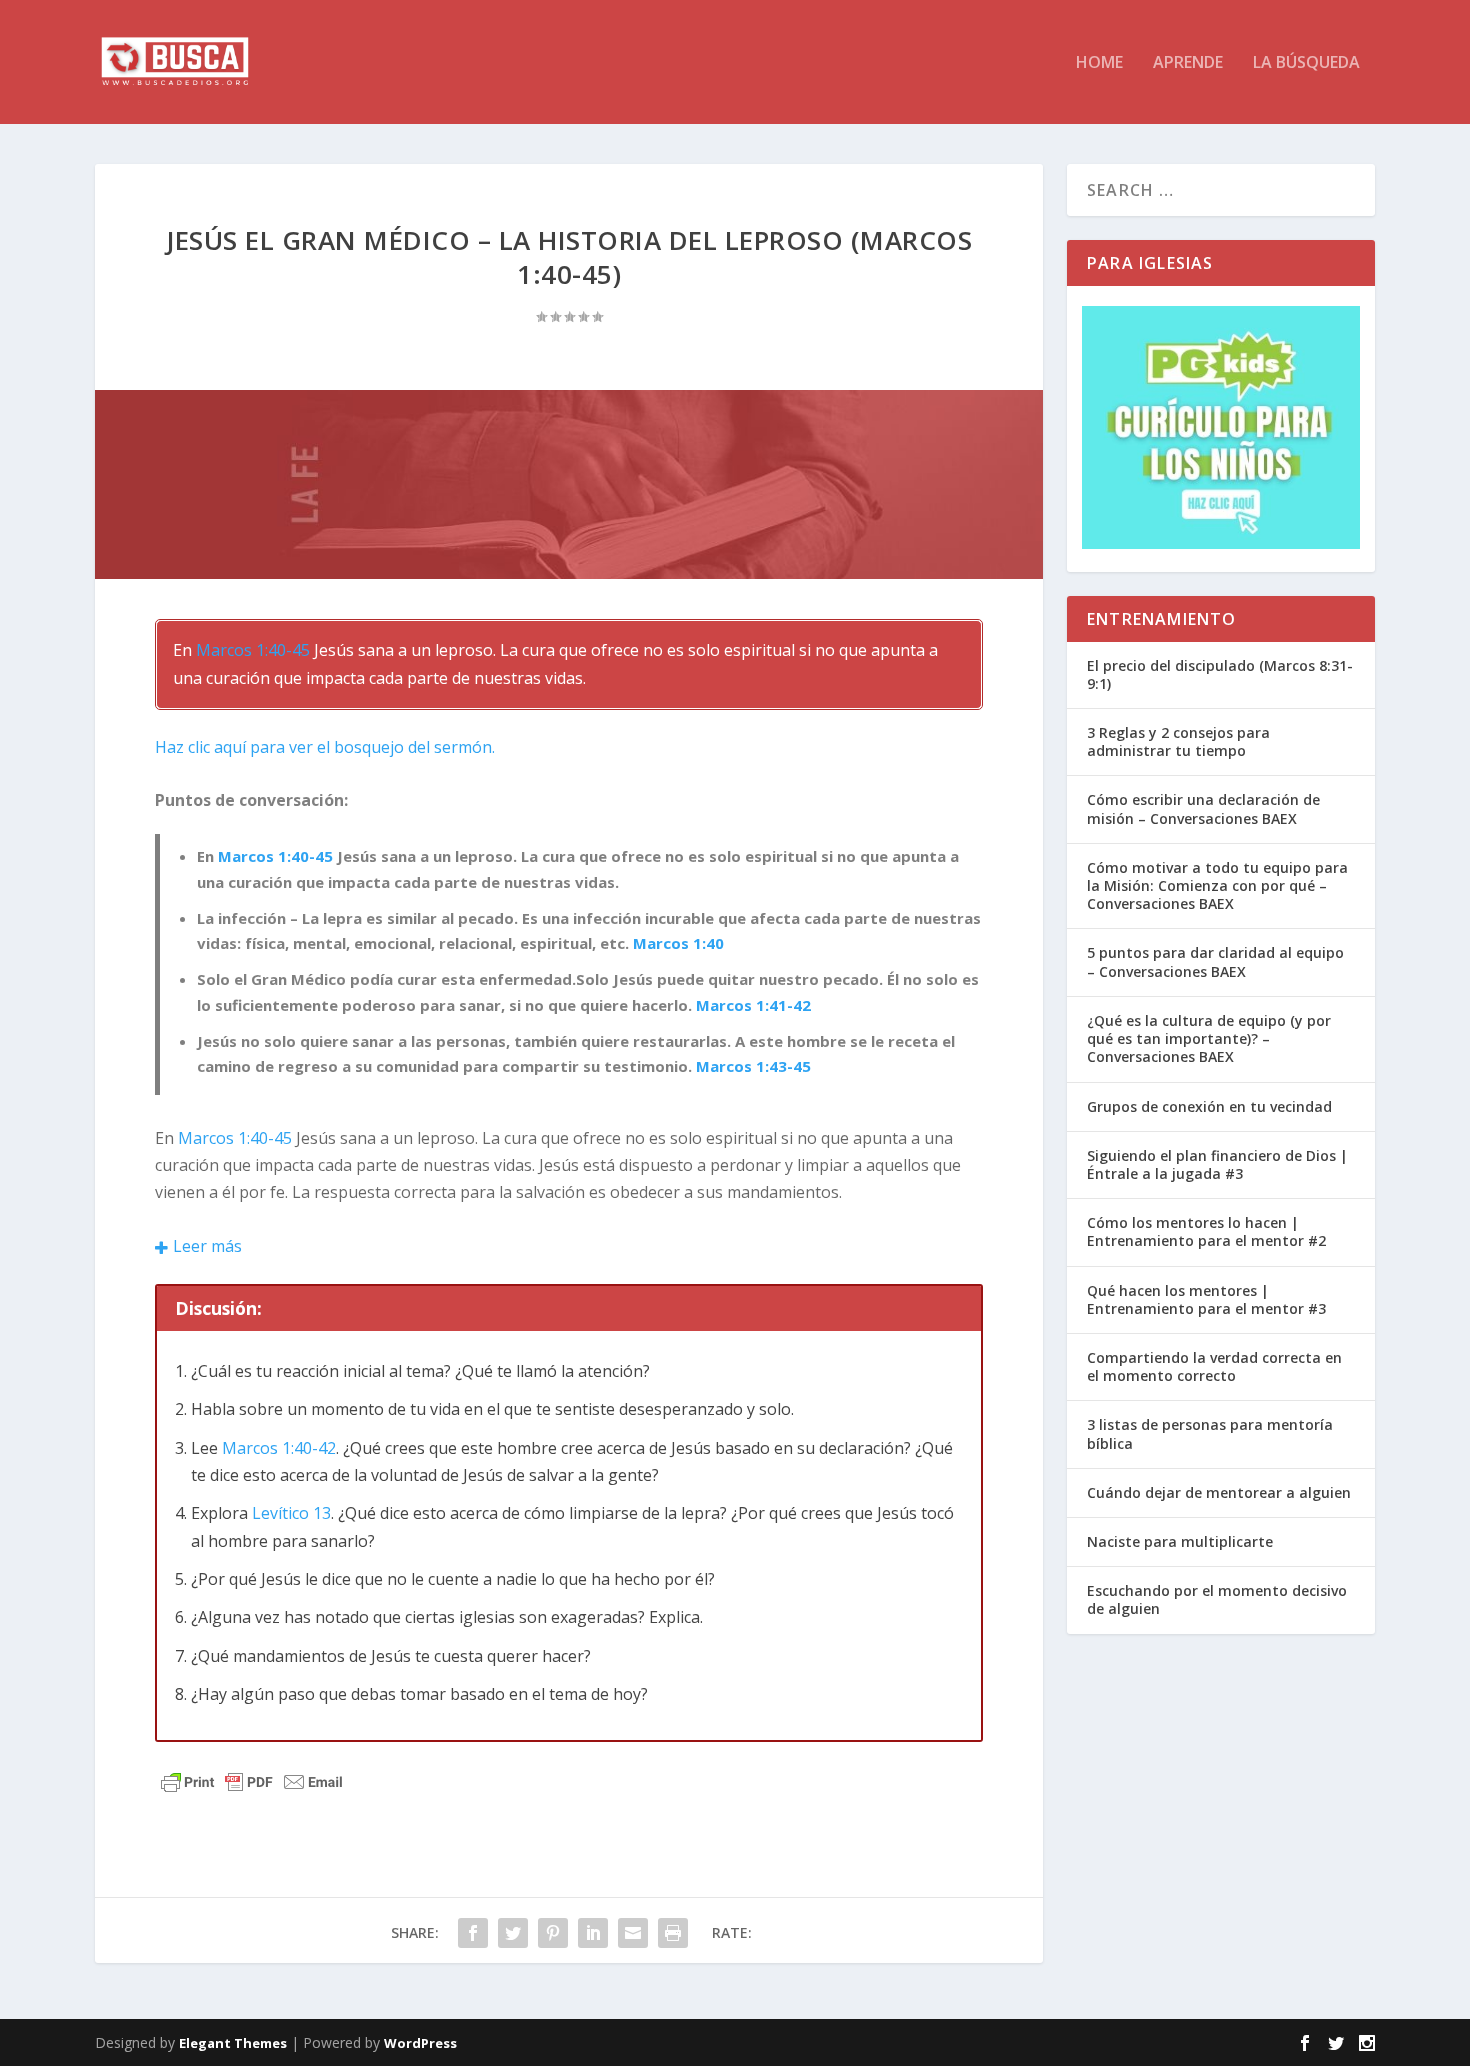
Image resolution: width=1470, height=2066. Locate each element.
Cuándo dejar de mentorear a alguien (1219, 1492)
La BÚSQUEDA (1306, 63)
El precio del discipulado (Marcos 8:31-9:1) (1220, 674)
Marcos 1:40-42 (279, 1448)
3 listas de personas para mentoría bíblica (1210, 1433)
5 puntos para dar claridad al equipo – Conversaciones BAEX (1215, 961)
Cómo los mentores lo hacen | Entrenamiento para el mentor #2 (1206, 1231)
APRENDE (1188, 63)
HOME (1099, 63)
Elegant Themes (233, 2043)
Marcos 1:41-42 (753, 1005)
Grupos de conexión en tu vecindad (1209, 1106)
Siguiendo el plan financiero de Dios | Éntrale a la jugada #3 (1217, 1164)
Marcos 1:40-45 (253, 650)
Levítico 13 (291, 1513)
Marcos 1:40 (678, 943)
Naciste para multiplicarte (1180, 1541)
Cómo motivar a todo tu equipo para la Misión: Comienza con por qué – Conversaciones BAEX (1217, 885)
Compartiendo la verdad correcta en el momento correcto (1214, 1366)
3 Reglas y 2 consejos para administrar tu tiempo (1178, 741)
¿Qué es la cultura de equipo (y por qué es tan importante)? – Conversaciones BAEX (1209, 1038)
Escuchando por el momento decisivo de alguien (1217, 1599)
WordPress (420, 2043)
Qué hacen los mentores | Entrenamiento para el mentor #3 (1206, 1299)
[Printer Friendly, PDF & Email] (252, 1781)
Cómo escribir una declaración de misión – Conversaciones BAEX (1203, 808)
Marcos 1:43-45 (753, 1066)
